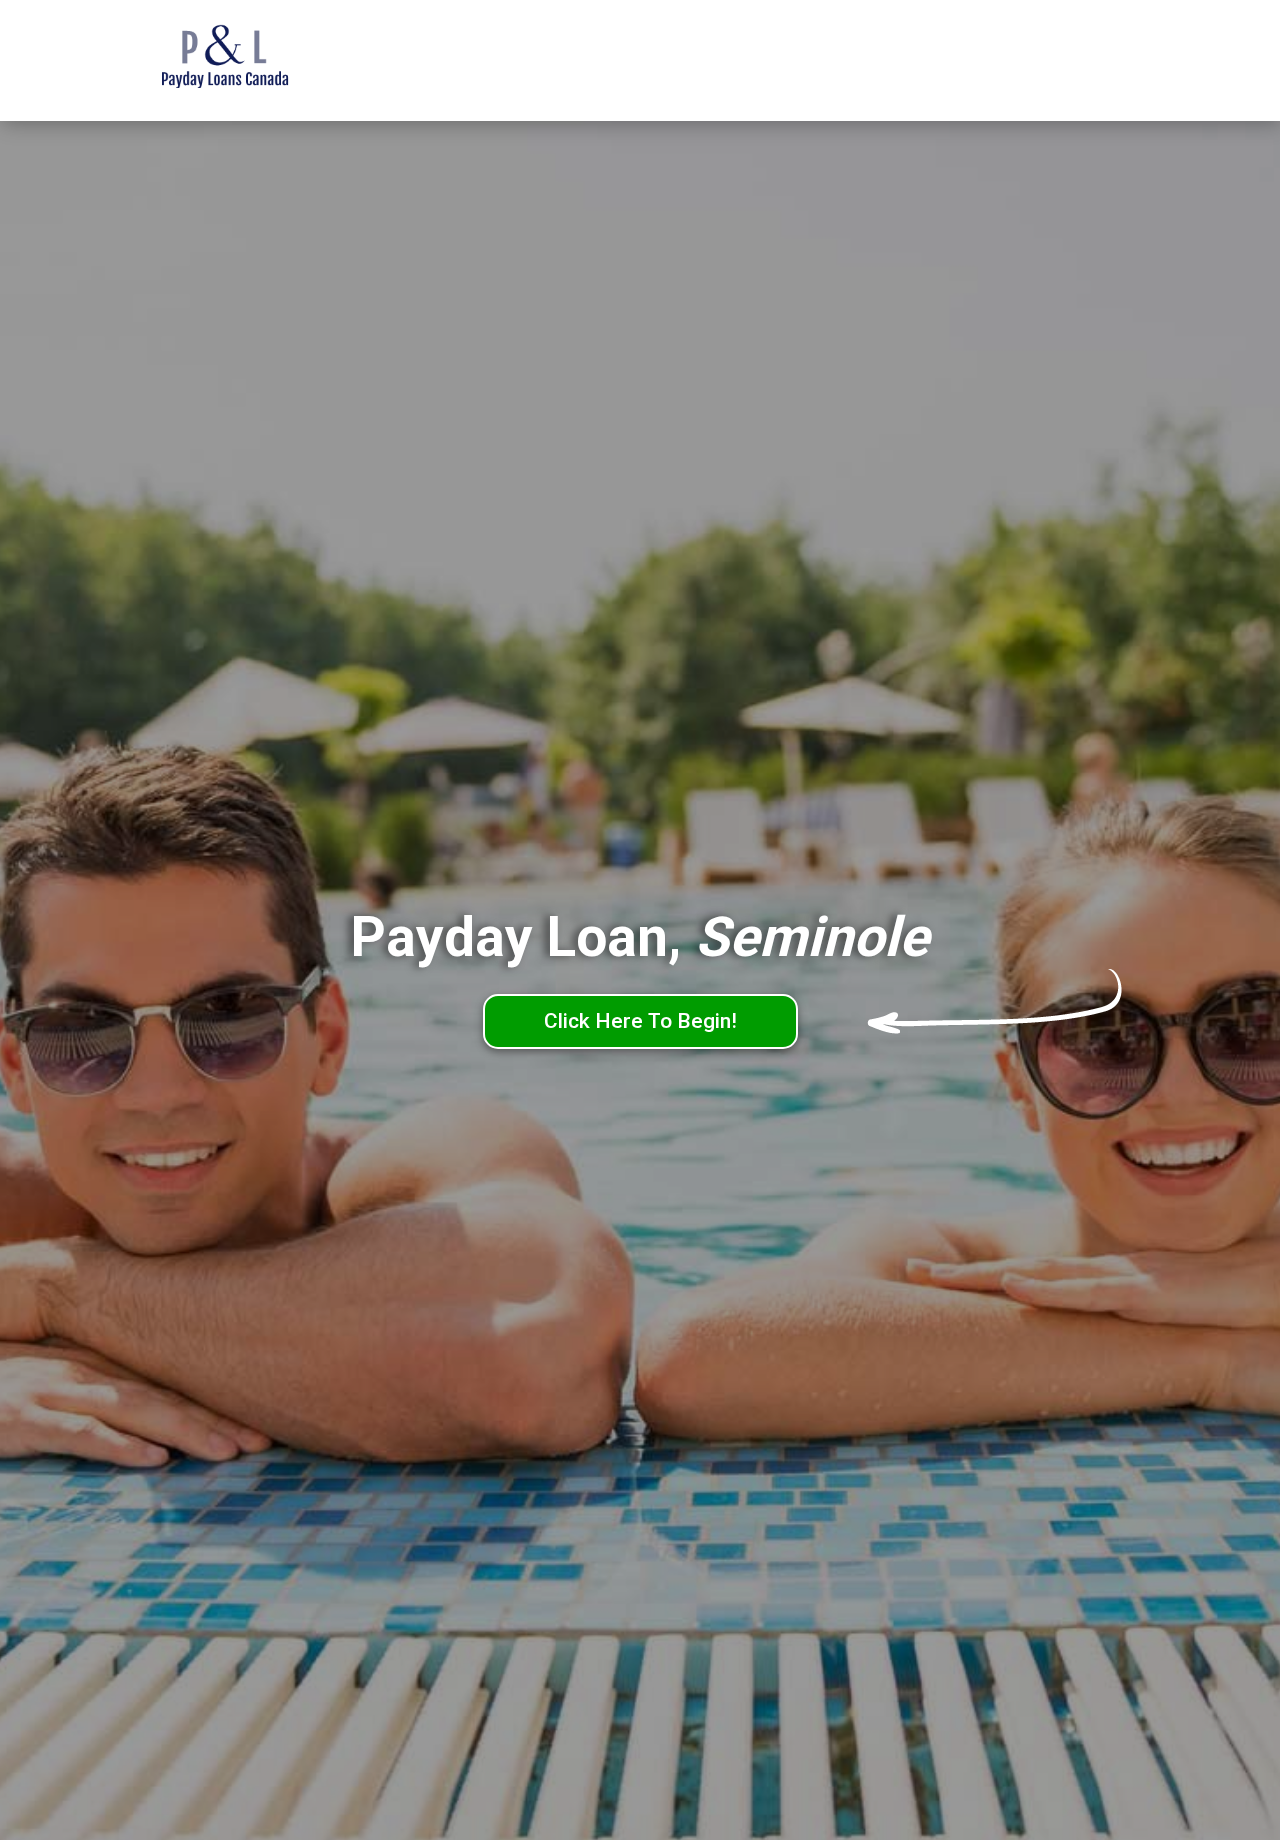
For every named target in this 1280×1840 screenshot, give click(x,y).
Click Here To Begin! (640, 1021)
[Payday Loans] (255, 61)
